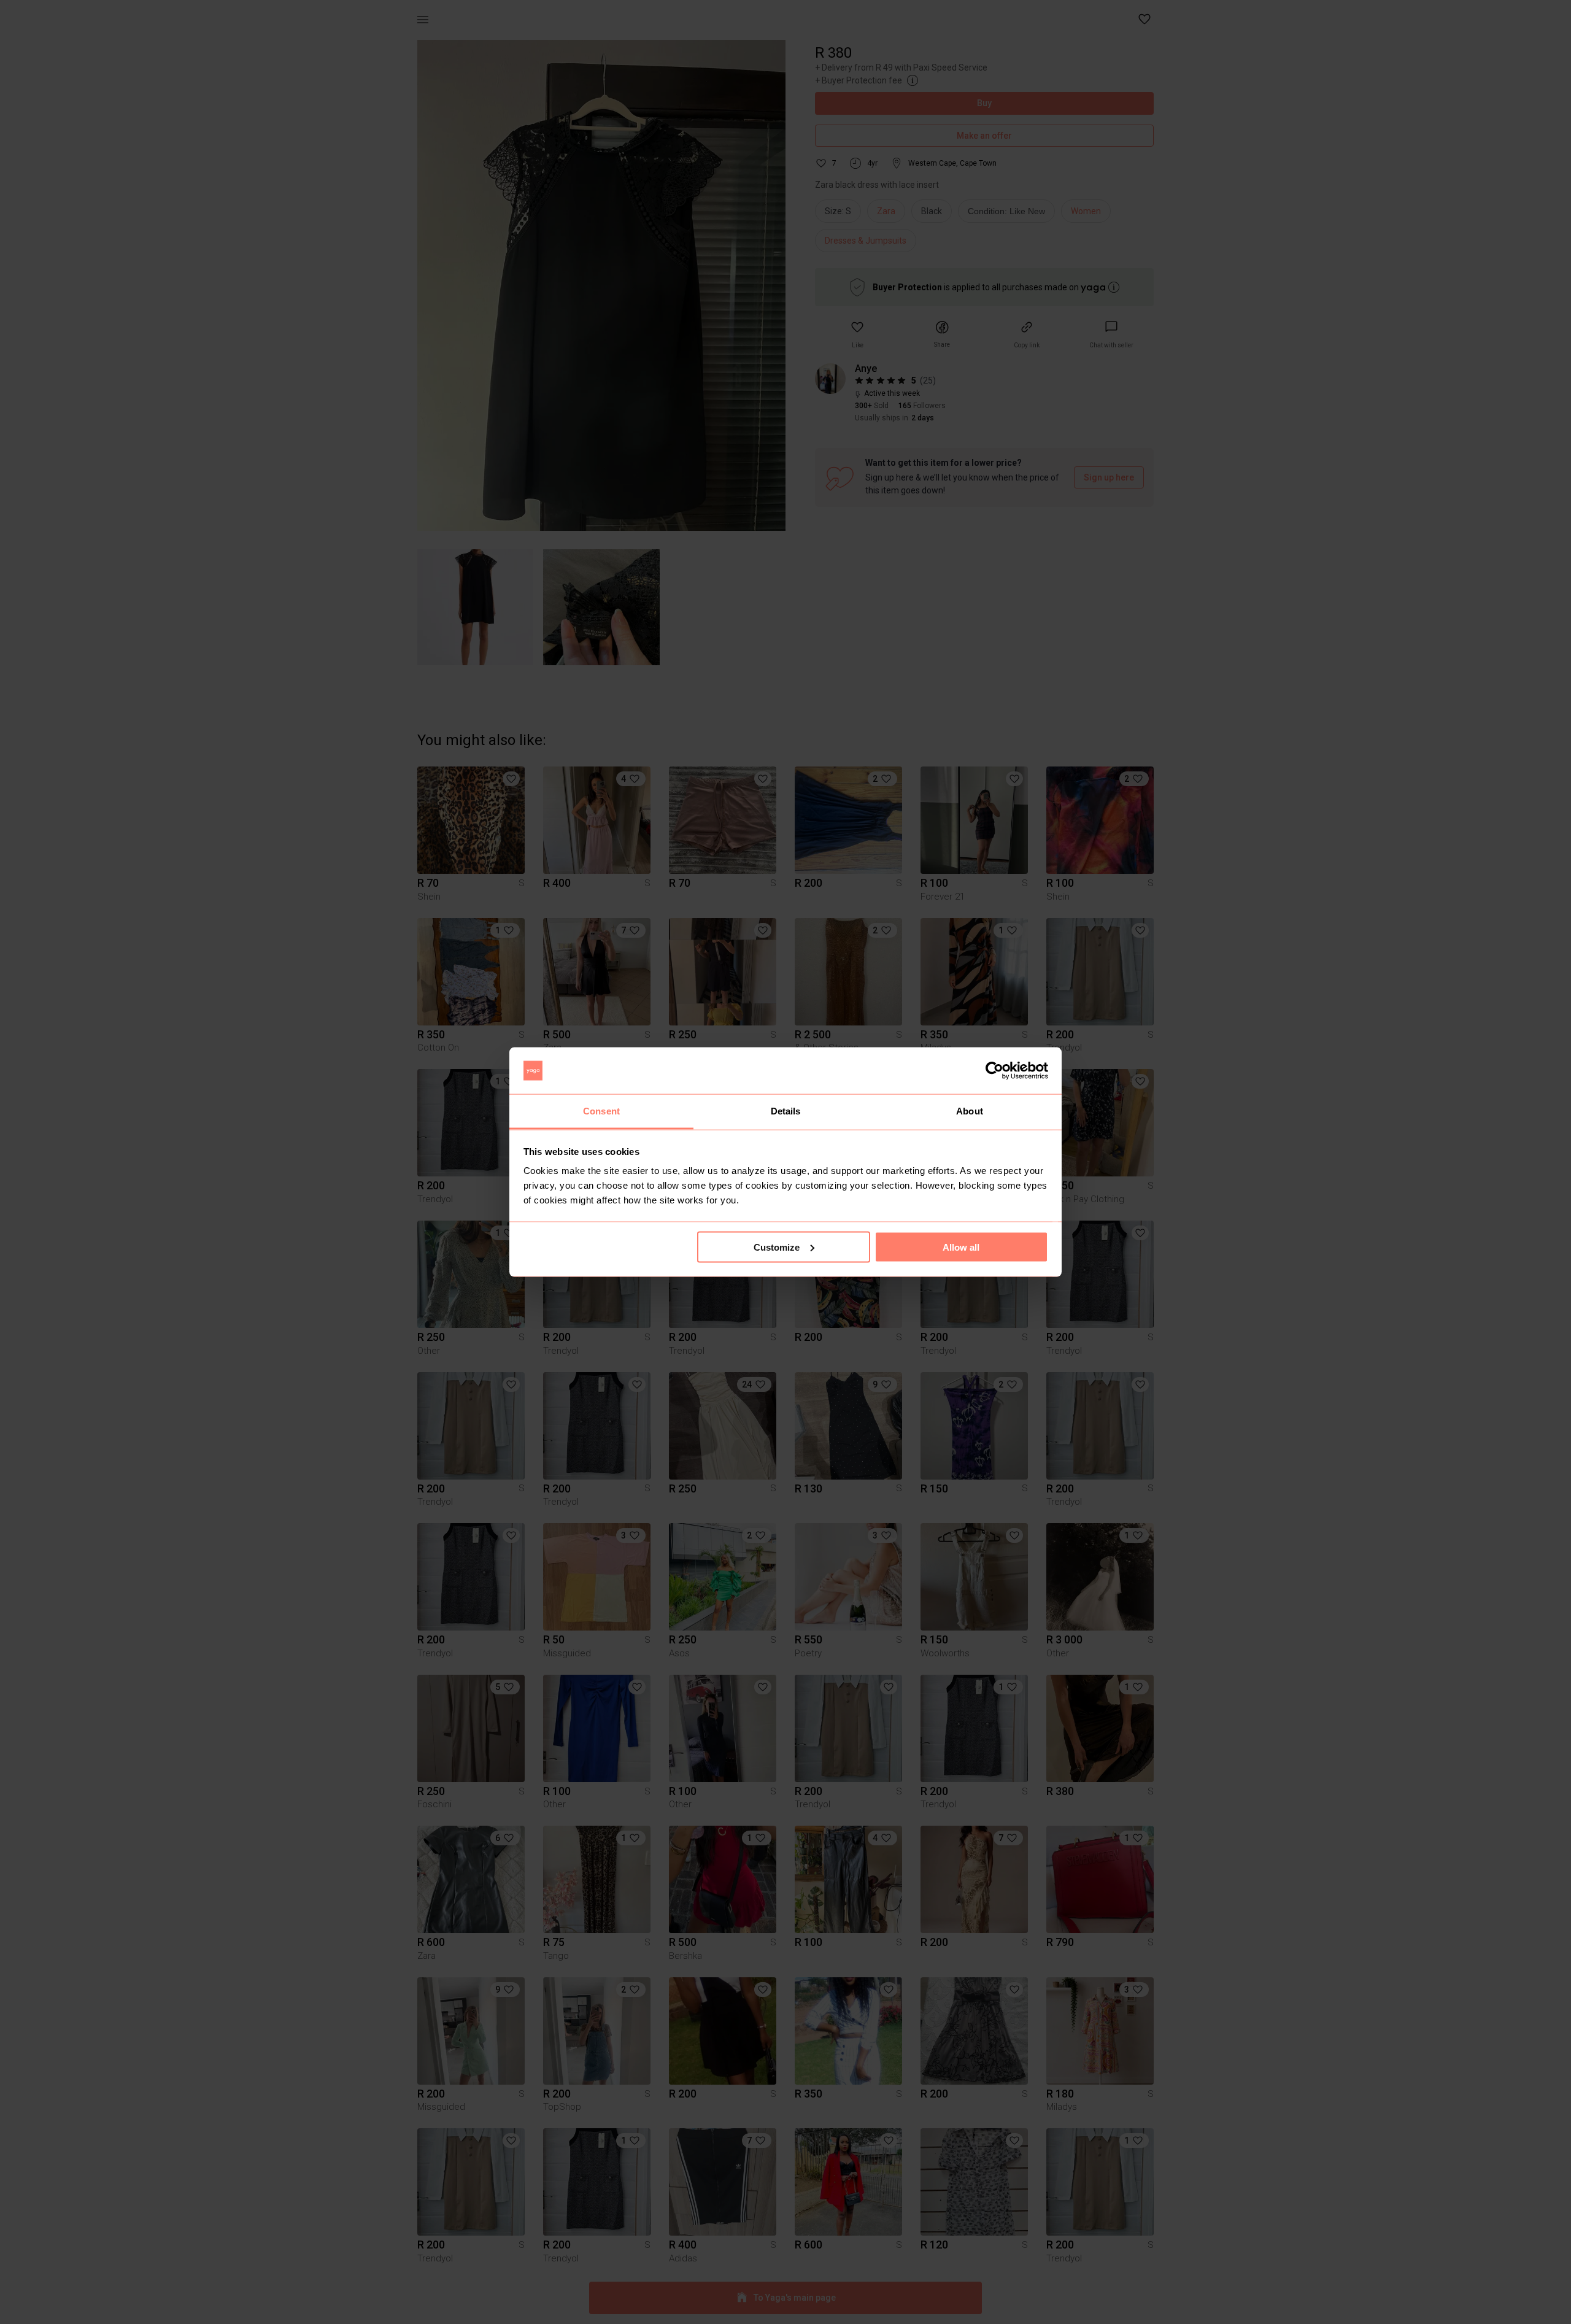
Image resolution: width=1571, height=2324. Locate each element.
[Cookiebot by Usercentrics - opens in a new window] (994, 1071)
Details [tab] (786, 1111)
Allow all (961, 1247)
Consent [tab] (601, 1111)
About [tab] (970, 1111)
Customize (777, 1247)
